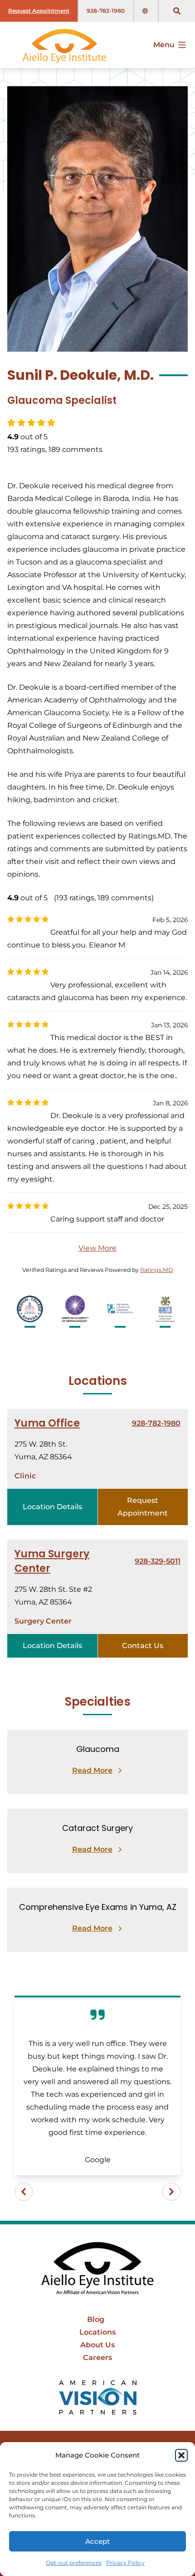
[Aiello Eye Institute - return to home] (97, 2269)
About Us (97, 2345)
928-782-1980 (106, 11)
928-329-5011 (158, 1561)
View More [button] (97, 1248)
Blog (96, 2319)
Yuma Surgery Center (52, 1561)
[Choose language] (146, 11)
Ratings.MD (156, 1270)
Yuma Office (47, 1423)
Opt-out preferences (74, 2563)
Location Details (52, 1507)
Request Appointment (39, 11)
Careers (97, 2358)
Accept (97, 2541)
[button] (181, 2455)
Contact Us (143, 1646)
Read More (92, 1770)
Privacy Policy (125, 2563)
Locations (97, 2332)
